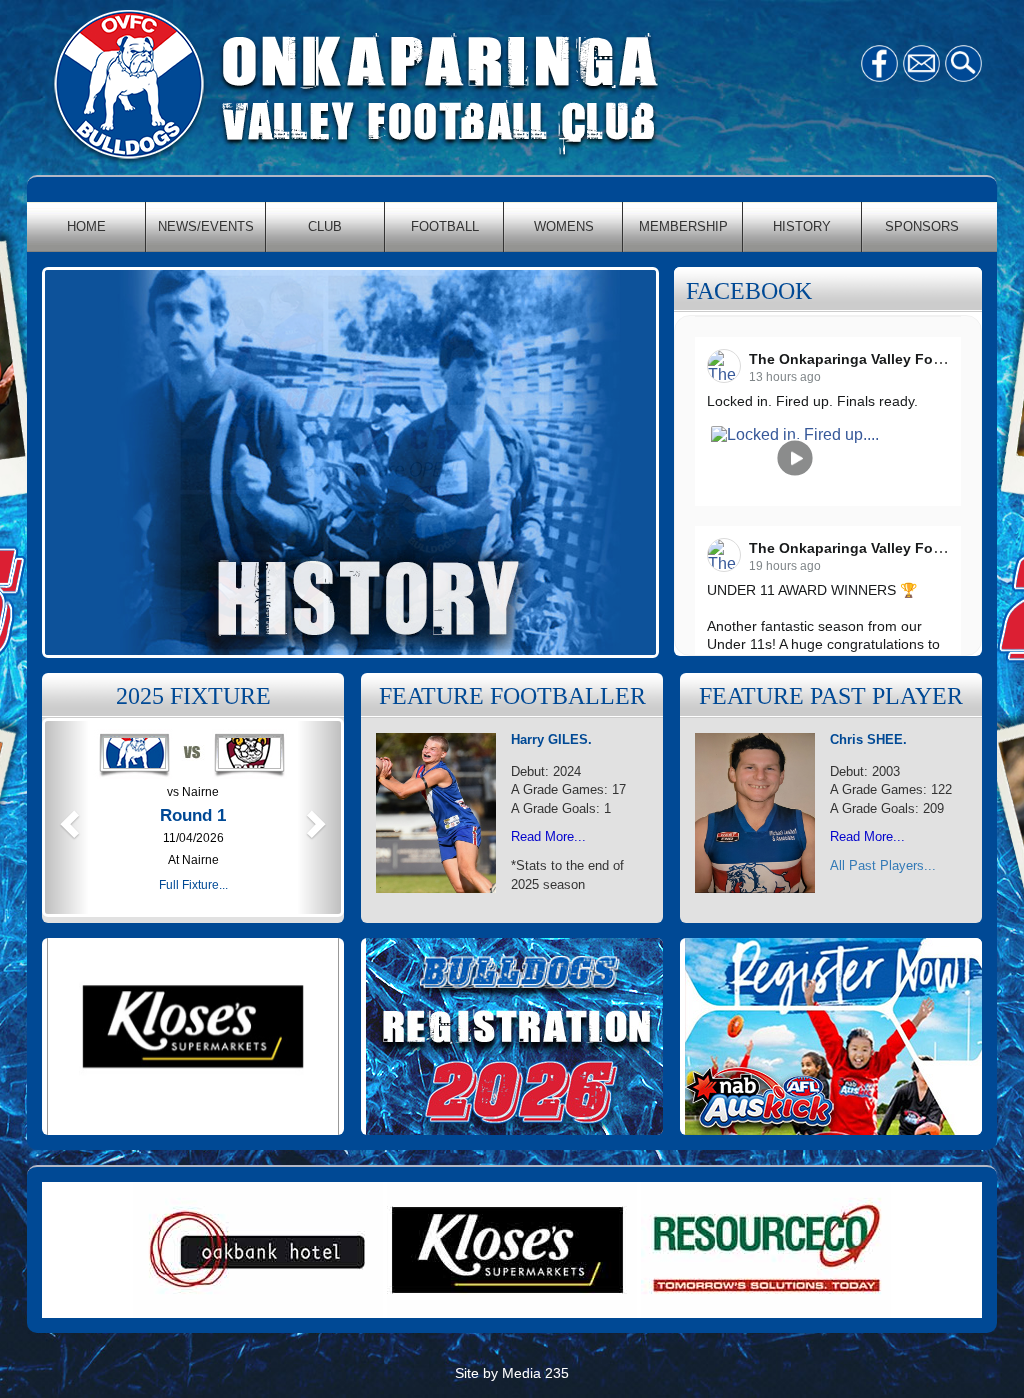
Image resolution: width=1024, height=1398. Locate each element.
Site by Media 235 (512, 1373)
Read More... (548, 836)
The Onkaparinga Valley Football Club (878, 359)
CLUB (325, 226)
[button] (67, 817)
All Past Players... (883, 865)
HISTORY (802, 226)
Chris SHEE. (868, 739)
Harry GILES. (551, 739)
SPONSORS (922, 226)
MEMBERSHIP (683, 226)
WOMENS (564, 226)
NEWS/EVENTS (206, 226)
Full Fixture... (193, 885)
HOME (86, 226)
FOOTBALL (445, 226)
